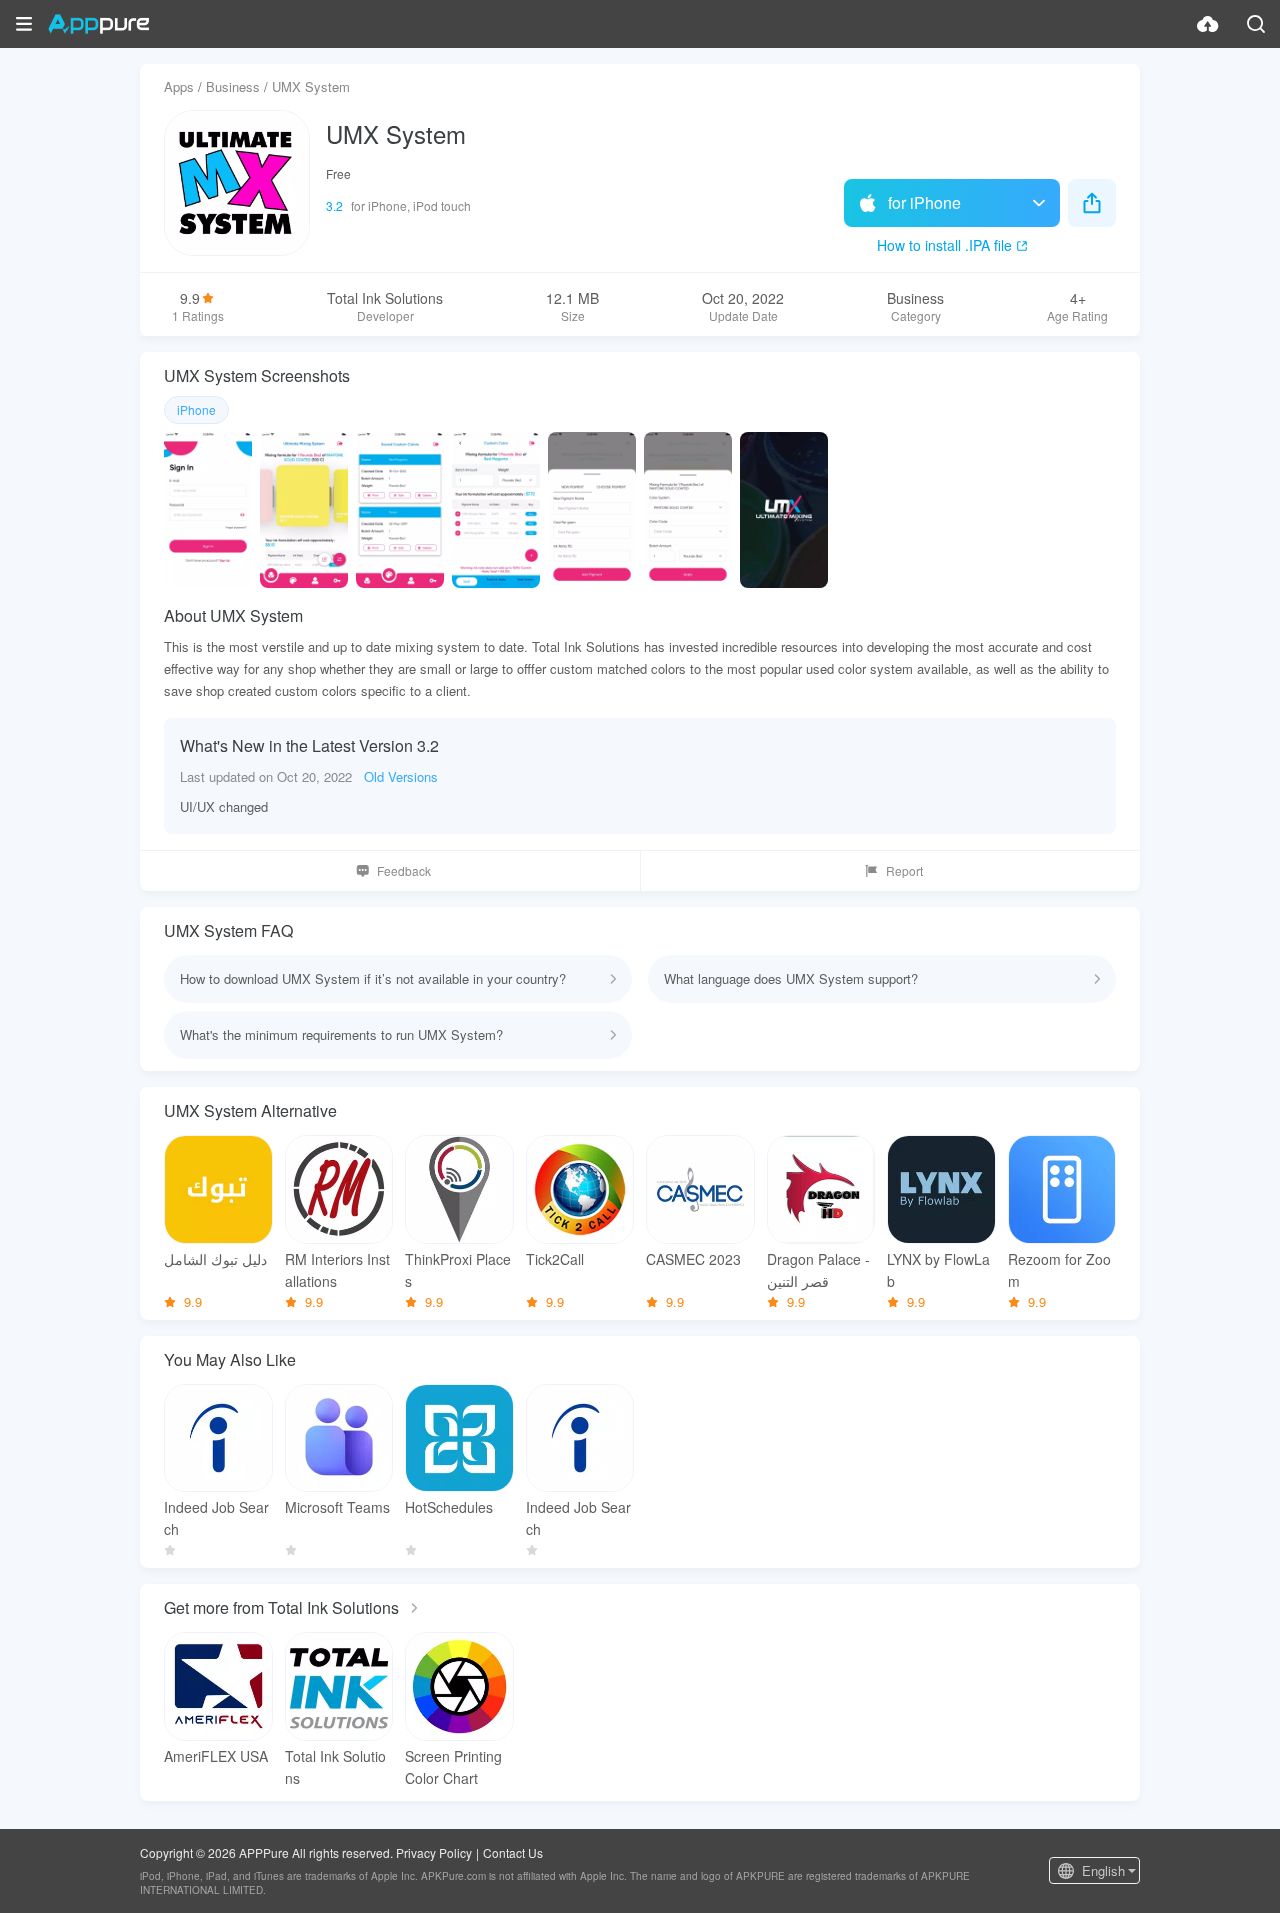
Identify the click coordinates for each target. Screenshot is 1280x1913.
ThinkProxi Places (458, 1270)
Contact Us (513, 1852)
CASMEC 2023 (693, 1259)
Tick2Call (555, 1259)
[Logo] (98, 24)
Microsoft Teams (337, 1507)
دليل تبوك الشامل (215, 1259)
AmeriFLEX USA (216, 1756)
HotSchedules (449, 1507)
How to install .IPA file (944, 245)
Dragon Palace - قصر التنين (818, 1270)
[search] (1256, 24)
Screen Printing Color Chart (453, 1767)
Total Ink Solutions (335, 1767)
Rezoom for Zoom (1059, 1270)
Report (904, 870)
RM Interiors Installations (337, 1270)
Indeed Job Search (216, 1518)
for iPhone (924, 202)
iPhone (196, 409)
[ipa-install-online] (1208, 24)
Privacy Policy (434, 1852)
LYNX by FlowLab (938, 1270)
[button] (24, 24)
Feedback (404, 870)
